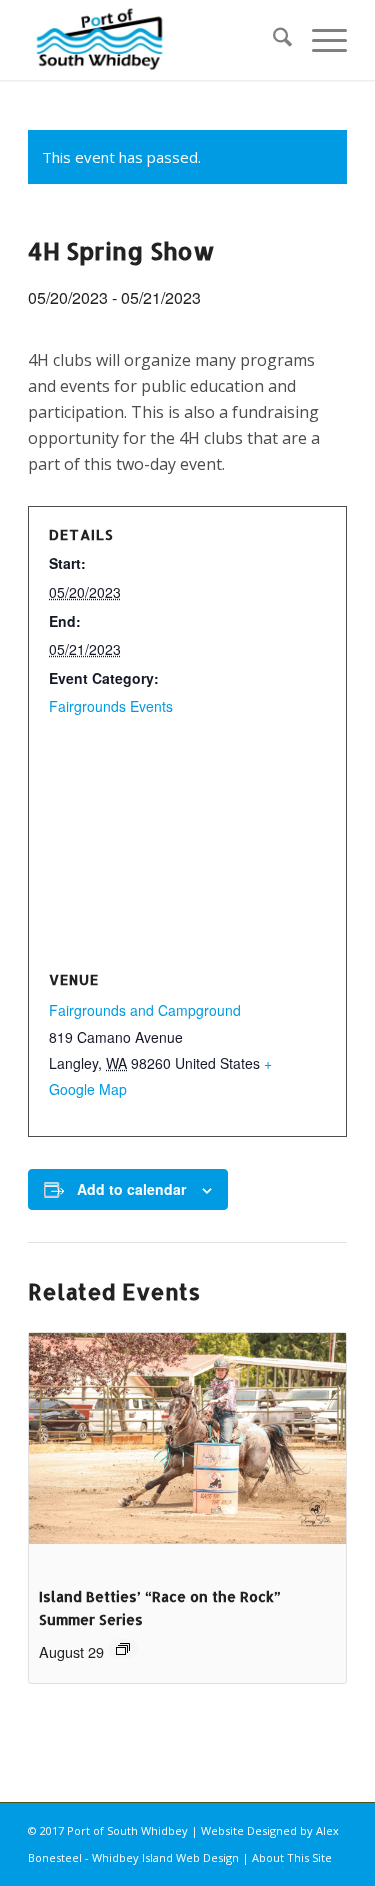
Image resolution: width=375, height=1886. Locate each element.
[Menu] (319, 40)
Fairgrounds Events (111, 706)
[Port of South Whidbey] (155, 40)
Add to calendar (131, 1189)
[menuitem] (272, 40)
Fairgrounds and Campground (145, 1010)
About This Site (292, 1857)
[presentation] (187, 1452)
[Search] (272, 40)
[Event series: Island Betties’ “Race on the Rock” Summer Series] (123, 1649)
